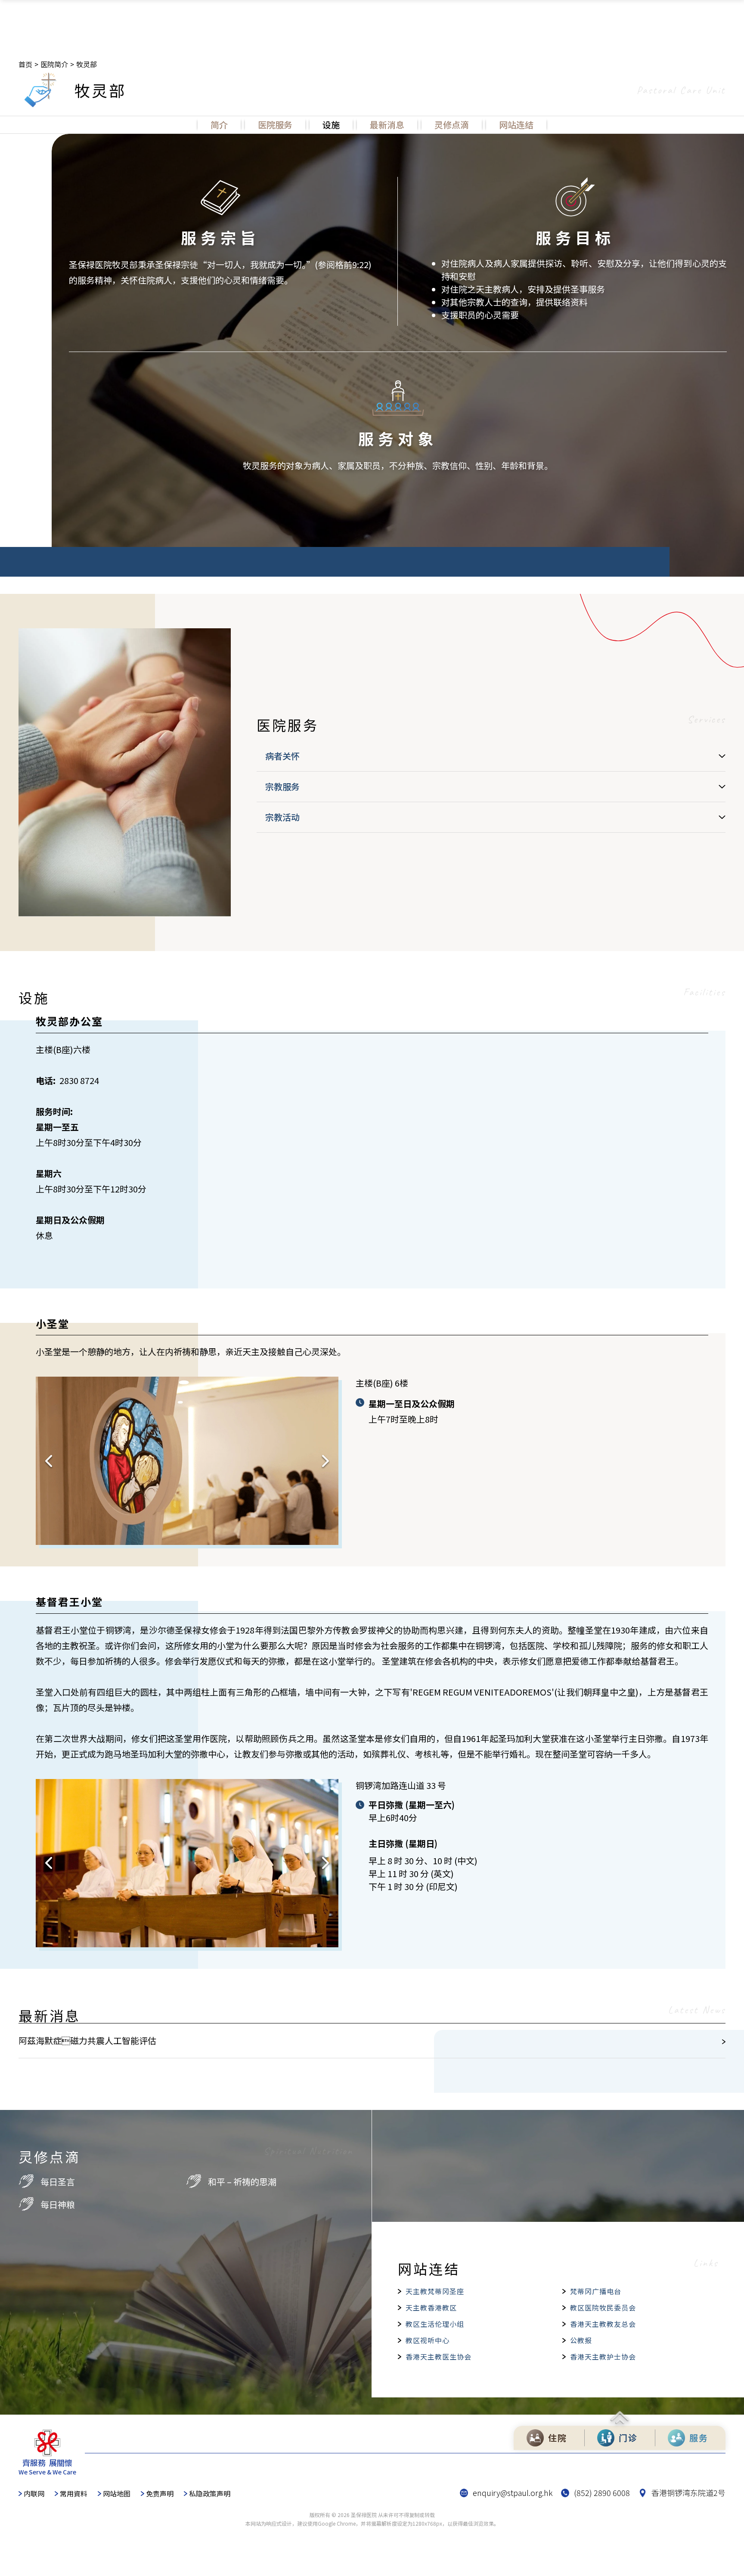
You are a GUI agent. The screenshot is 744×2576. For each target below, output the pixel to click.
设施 (331, 125)
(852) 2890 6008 (602, 2493)
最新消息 (387, 125)
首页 (25, 64)
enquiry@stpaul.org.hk (513, 2493)
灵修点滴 (452, 125)
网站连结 (516, 125)
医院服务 (275, 125)
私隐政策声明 (210, 2493)
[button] (49, 1461)
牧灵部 (87, 64)
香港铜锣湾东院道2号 (688, 2493)
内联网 (34, 2493)
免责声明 (160, 2493)
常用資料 (74, 2493)
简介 (219, 125)
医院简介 (54, 64)
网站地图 (117, 2493)
